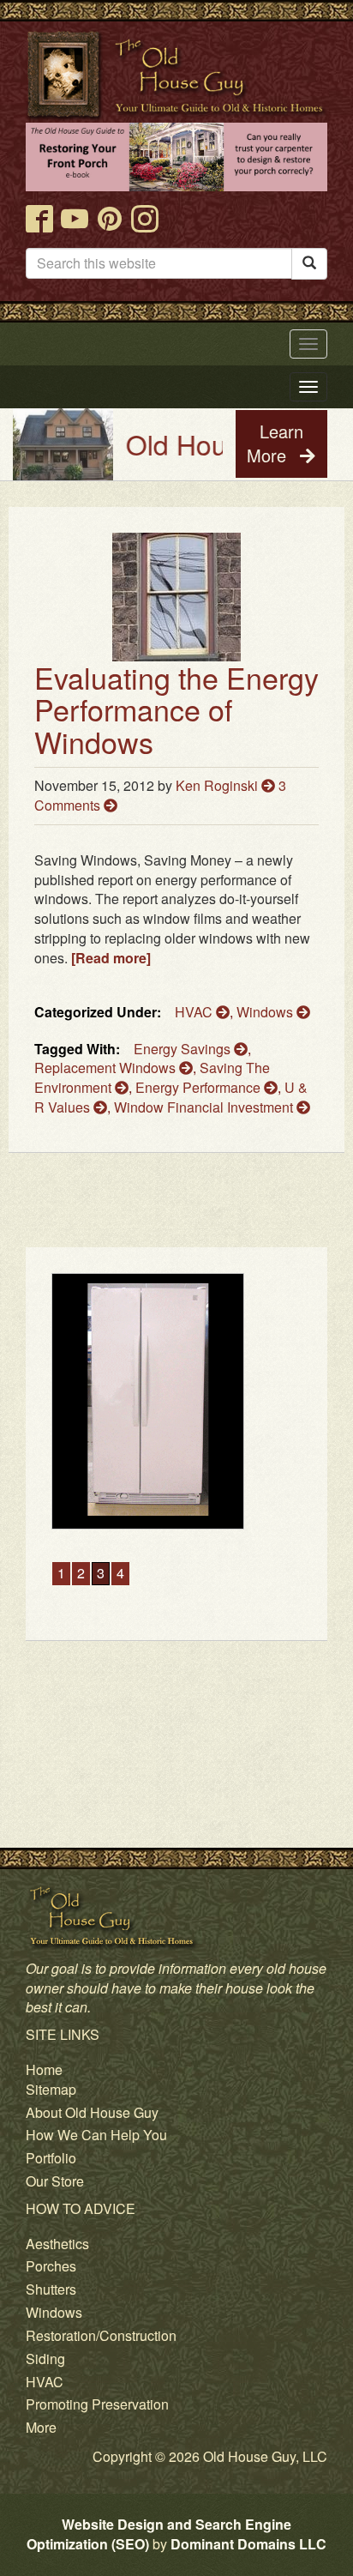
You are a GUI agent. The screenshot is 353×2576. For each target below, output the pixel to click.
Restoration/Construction (101, 2335)
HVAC (195, 1012)
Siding (45, 2359)
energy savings (184, 1049)
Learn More (275, 443)
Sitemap (51, 2089)
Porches (51, 2266)
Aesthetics (57, 2244)
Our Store (55, 2181)
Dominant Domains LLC (248, 2544)
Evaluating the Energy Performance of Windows (176, 709)
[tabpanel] (176, 1401)
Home (44, 2069)
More (41, 2427)
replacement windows (107, 1068)
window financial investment (205, 1107)
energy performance (200, 1087)
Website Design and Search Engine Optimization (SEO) (159, 2534)
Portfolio (51, 2158)
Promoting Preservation (97, 2404)
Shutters (51, 2289)
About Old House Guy (92, 2112)
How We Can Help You (96, 2135)
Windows (266, 1012)
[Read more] (111, 958)
